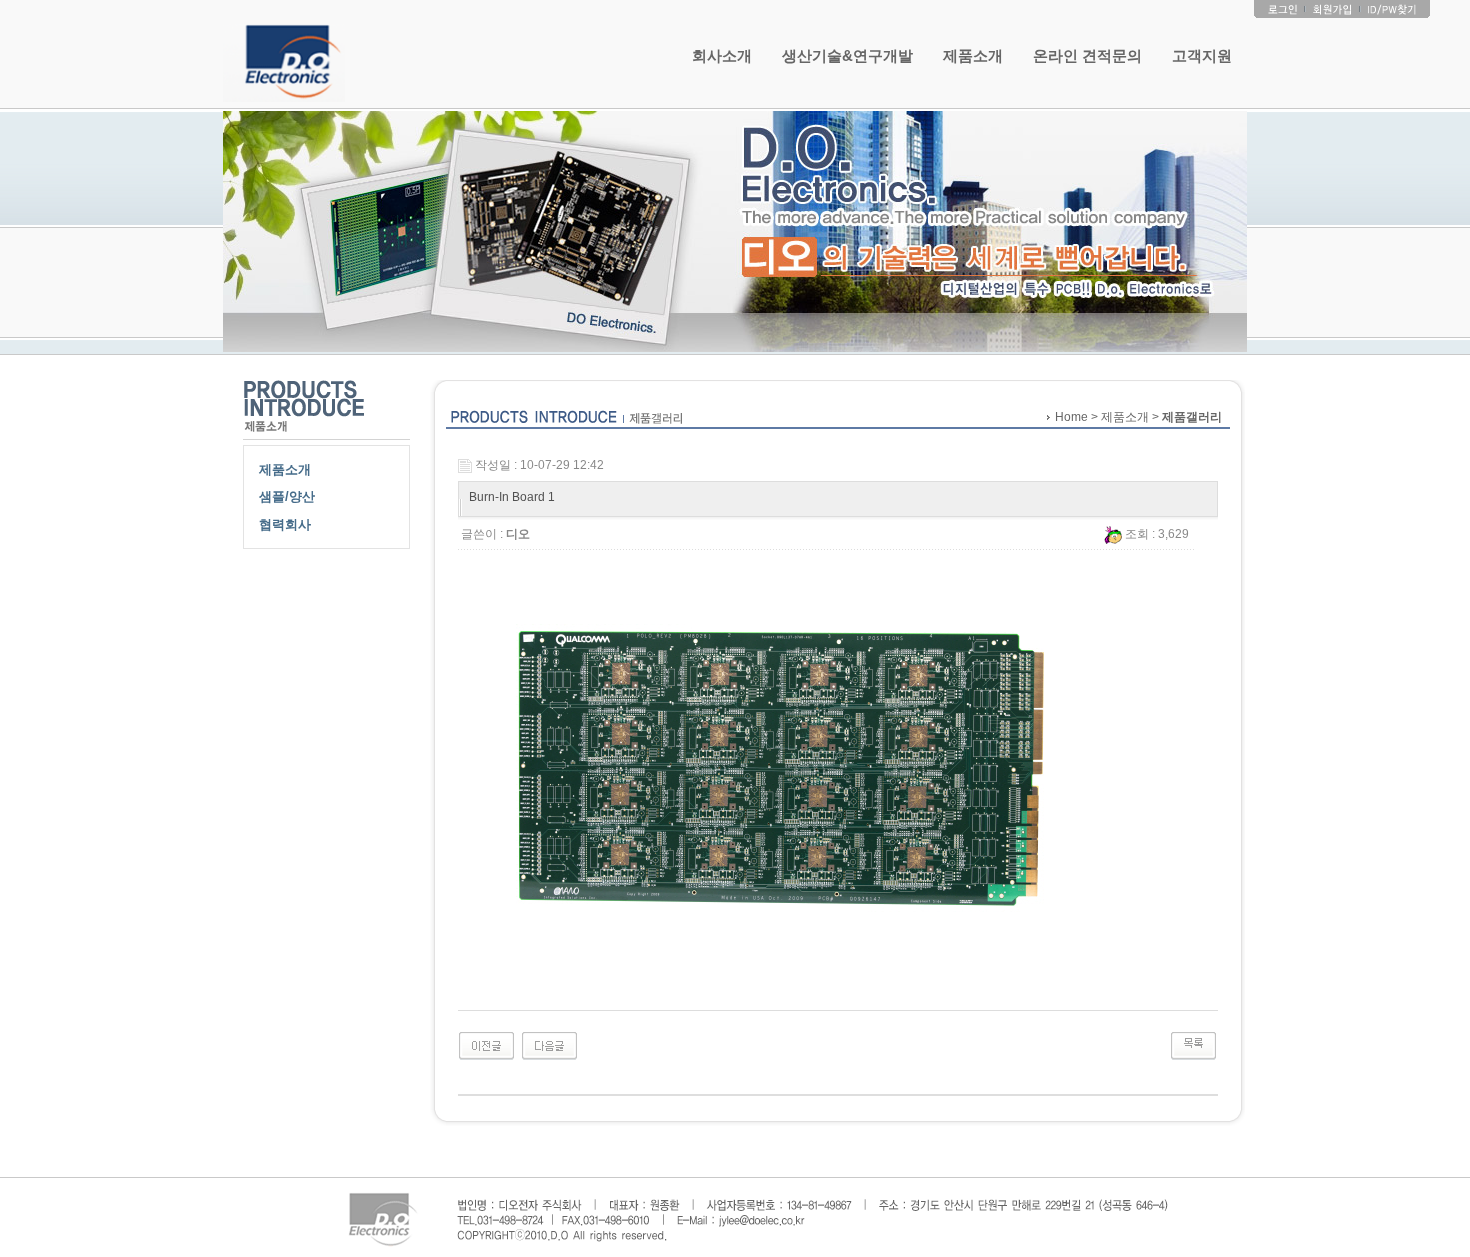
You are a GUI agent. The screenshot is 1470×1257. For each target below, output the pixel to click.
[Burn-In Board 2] (486, 1045)
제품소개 (973, 55)
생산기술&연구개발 (847, 55)
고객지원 (1202, 55)
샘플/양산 (287, 496)
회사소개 (722, 55)
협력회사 (285, 524)
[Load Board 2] (549, 1045)
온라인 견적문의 (1087, 55)
